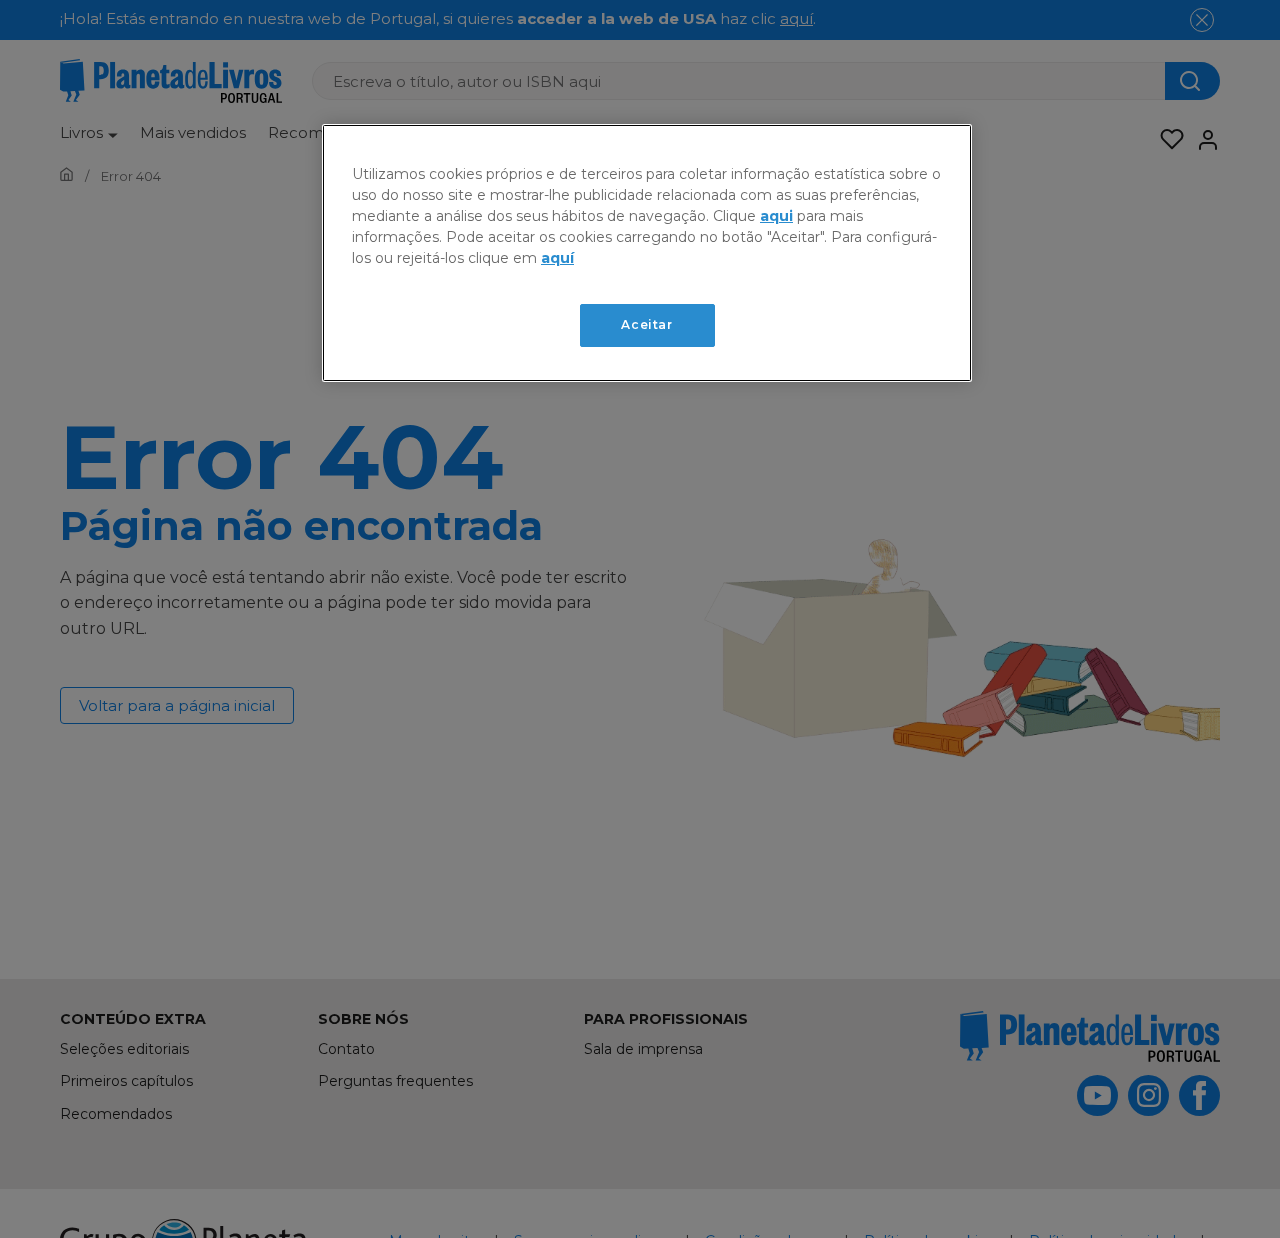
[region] (647, 253)
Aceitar (646, 324)
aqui (776, 216)
